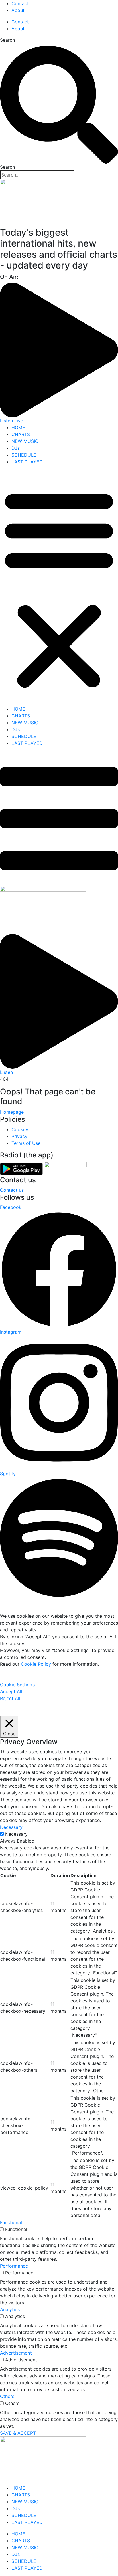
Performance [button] (14, 2266)
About (18, 10)
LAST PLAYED (27, 462)
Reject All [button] (10, 1698)
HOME (18, 427)
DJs (16, 448)
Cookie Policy (36, 1664)
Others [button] (7, 2396)
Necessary (16, 1834)
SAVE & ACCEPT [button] (18, 2433)
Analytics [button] (10, 2309)
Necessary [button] (11, 1827)
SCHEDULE (24, 455)
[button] (59, 588)
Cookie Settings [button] (17, 1685)
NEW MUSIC (25, 441)
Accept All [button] (11, 1691)
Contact (20, 3)
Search (7, 40)
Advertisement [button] (16, 2353)
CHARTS (21, 434)
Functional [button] (11, 2222)
